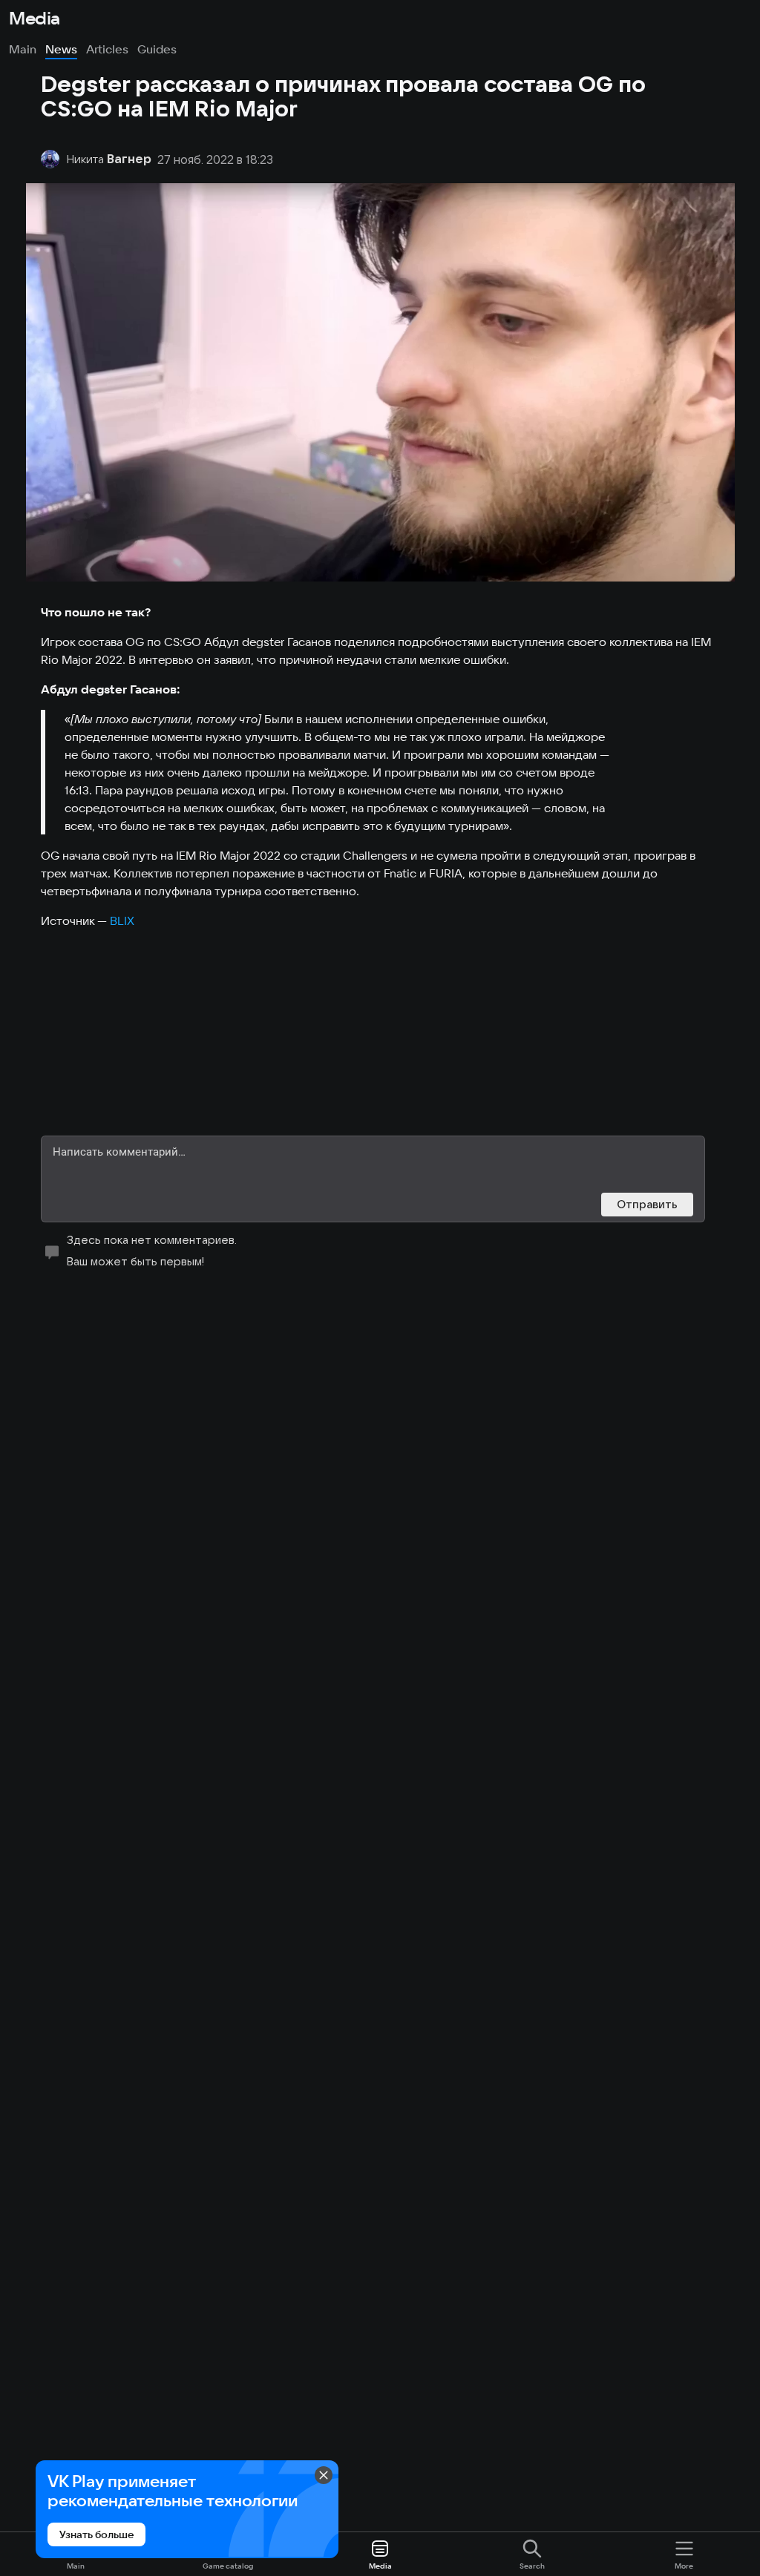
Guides (157, 49)
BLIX (122, 920)
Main (23, 49)
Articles (107, 49)
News (61, 49)
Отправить (647, 1204)
